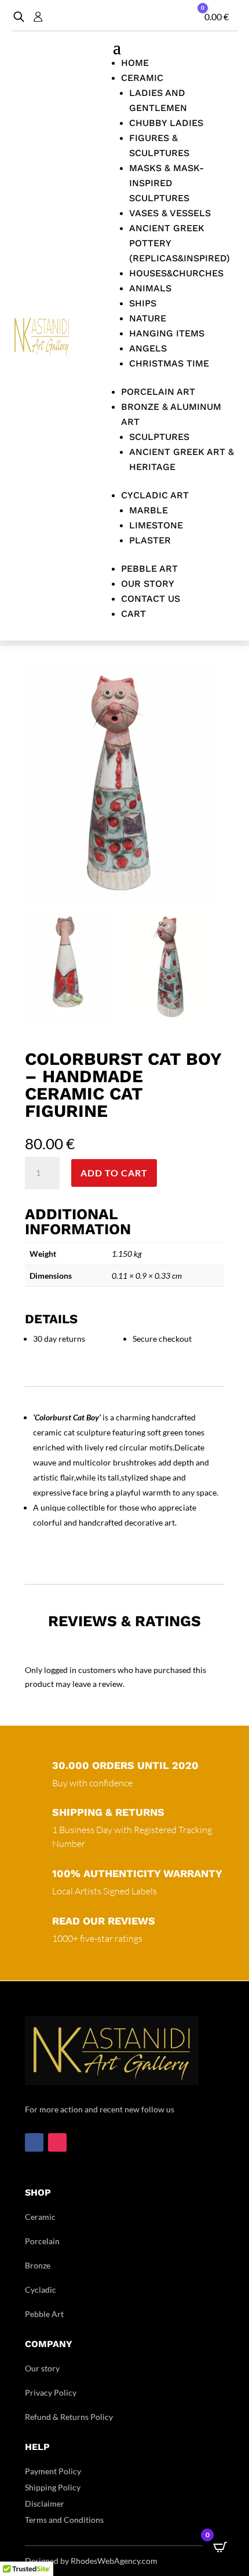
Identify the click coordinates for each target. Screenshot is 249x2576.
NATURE (148, 318)
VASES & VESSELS (170, 213)
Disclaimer (45, 2503)
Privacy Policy (51, 2392)
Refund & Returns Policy (69, 2417)
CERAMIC (142, 78)
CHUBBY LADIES (166, 123)
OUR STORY (148, 584)
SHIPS (143, 303)
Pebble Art (44, 2314)
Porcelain (42, 2241)
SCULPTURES (159, 437)
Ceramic (40, 2217)
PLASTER (150, 540)
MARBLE (149, 510)
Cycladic (41, 2290)
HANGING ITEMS (167, 333)
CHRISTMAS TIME (169, 363)
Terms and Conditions (64, 2520)
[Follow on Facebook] (34, 2142)
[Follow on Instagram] (57, 2142)
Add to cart (114, 1173)
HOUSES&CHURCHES (176, 273)
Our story (42, 2368)
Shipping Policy (53, 2487)
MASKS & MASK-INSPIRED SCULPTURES (166, 183)
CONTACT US (151, 599)
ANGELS (148, 348)
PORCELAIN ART (158, 392)
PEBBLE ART (149, 569)
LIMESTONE (156, 525)
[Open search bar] (19, 16)
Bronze (38, 2265)
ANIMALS (150, 288)
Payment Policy (53, 2471)
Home (135, 63)
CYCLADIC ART (155, 495)
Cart (133, 614)
